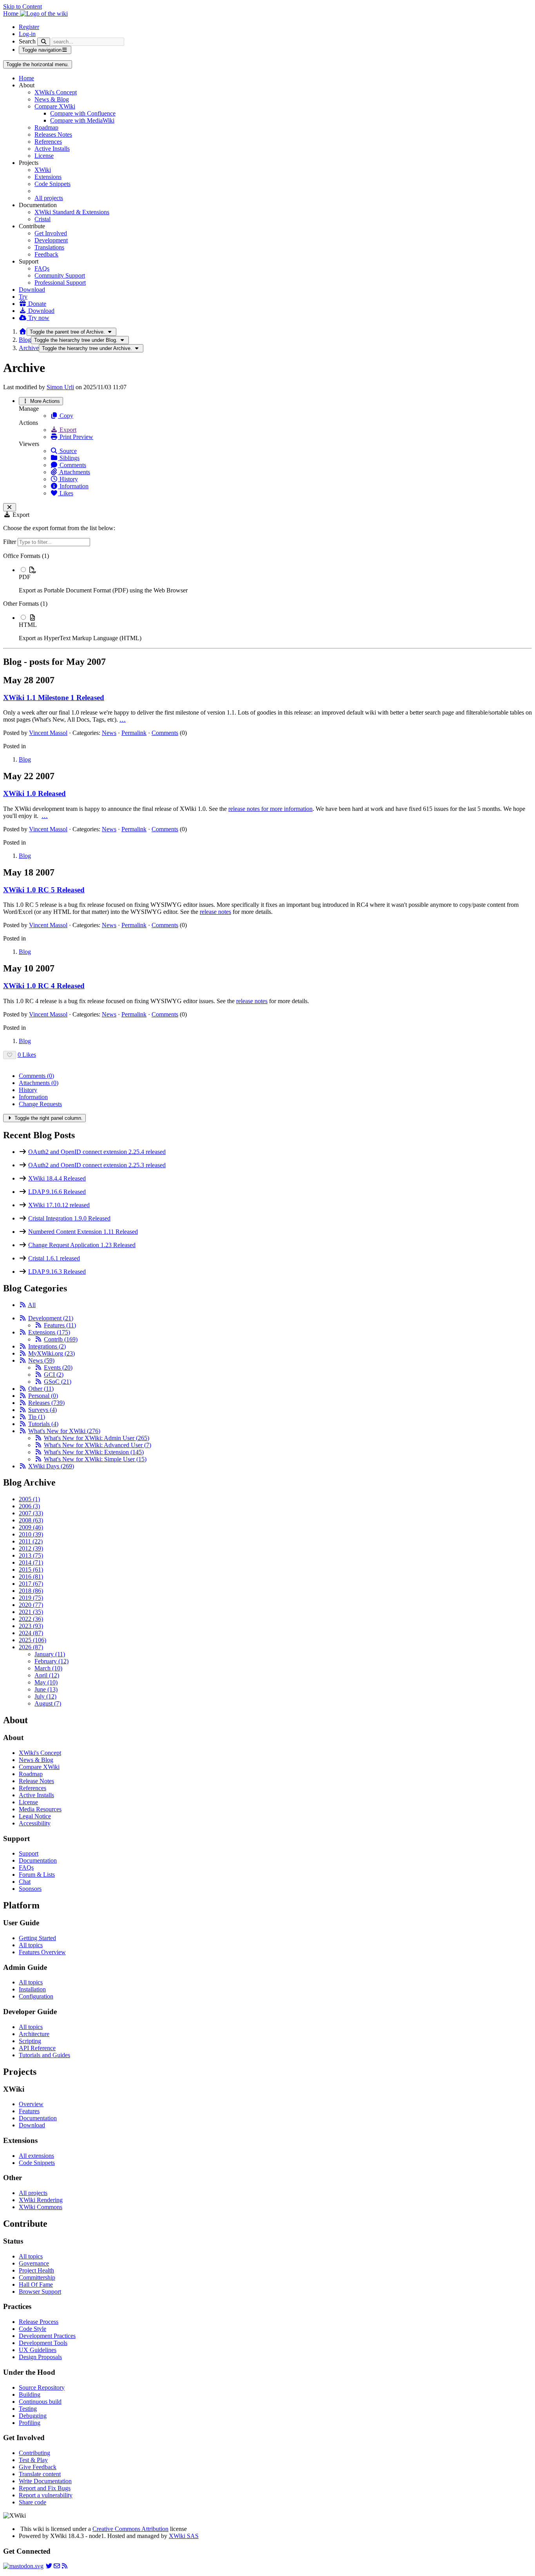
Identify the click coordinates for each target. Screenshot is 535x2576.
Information (73, 486)
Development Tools (43, 2343)
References (48, 142)
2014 (31, 1562)
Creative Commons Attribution (130, 2529)
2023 (31, 1626)
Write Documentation (45, 2481)
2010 (31, 1534)
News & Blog (52, 99)
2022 (31, 1619)
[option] (275, 580)
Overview (31, 2104)
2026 (31, 1647)
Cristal (42, 219)
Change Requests (40, 1104)
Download (32, 290)
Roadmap (46, 127)
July (45, 1696)
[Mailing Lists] (57, 2566)
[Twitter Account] (49, 2566)
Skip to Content (23, 6)
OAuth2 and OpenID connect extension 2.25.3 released (97, 1165)
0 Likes (27, 1055)
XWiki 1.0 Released (34, 793)
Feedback (46, 254)
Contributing (34, 2453)
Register (29, 27)
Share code (33, 2502)
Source (67, 451)
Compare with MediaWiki (82, 120)
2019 (31, 1598)
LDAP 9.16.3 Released (57, 1272)
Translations (49, 247)
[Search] (44, 42)
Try (23, 297)
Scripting (30, 2041)
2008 (31, 1520)
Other (41, 1389)
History (68, 479)
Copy (66, 416)
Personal (43, 1396)
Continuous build (40, 2402)
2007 (31, 1513)
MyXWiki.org (52, 1353)
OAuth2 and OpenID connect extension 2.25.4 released (97, 1152)
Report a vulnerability (46, 2495)
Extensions (48, 177)
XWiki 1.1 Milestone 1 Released (54, 698)
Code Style (33, 2329)
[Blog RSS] (65, 2566)
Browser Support (40, 2292)
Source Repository (42, 2387)
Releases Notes (53, 134)
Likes (66, 493)
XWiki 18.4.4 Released (57, 1178)
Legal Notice (35, 1816)
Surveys (42, 1410)
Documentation (38, 1860)
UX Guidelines (38, 2350)
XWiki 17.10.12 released (59, 1205)
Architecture (34, 2034)
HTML (28, 625)
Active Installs (52, 149)
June (46, 1689)
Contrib (61, 1339)
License (44, 156)
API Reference (37, 2048)
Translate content (40, 2474)
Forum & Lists (37, 1875)
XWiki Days (51, 1466)
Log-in (27, 34)
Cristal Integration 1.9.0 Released (69, 1218)
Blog (25, 340)
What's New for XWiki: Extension (94, 1452)
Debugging (33, 2416)
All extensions (36, 2156)
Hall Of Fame (36, 2284)
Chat (25, 1882)
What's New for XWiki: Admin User (97, 1438)
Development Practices (47, 2336)
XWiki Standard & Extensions (72, 212)
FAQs (42, 268)
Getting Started (37, 1938)
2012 (31, 1548)
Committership (37, 2277)
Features (60, 1325)
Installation (32, 1989)
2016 (31, 1577)
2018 (31, 1591)
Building (30, 2395)
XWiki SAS (184, 2536)
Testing (28, 2409)
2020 (31, 1605)
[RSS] (23, 1305)
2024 (31, 1633)
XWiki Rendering (41, 2200)
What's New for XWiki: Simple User (95, 1459)
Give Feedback (38, 2467)
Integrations (47, 1346)
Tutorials (43, 1424)
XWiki (43, 170)
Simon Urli (60, 387)
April (47, 1675)
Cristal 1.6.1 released (54, 1258)
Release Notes (36, 1781)
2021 (31, 1612)
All (32, 1305)
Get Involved (51, 233)
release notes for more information (270, 809)
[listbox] (267, 597)
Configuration (36, 1996)
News (109, 733)
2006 (29, 1506)
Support (29, 1853)
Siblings (69, 458)
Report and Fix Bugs (45, 2488)
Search (27, 41)
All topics (31, 1945)
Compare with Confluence (83, 113)
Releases (46, 1403)
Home (26, 78)
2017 (31, 1584)
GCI (54, 1375)
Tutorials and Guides (44, 2055)
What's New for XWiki (64, 1431)
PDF (25, 577)
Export (67, 430)
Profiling (30, 2423)
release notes (215, 912)
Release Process (39, 2322)
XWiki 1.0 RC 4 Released (44, 986)
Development (51, 240)
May (46, 1682)
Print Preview (76, 437)
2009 (31, 1527)
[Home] (23, 331)
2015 (31, 1570)
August (48, 1703)
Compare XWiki (55, 106)
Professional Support (60, 283)
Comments (72, 465)
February (52, 1661)
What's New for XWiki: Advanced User (98, 1445)
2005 (29, 1499)
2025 (33, 1640)
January (50, 1654)
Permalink (134, 733)
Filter (10, 542)
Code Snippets (52, 184)
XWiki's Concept (56, 92)
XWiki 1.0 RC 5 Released (44, 890)
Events (58, 1367)
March (48, 1668)
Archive (29, 348)
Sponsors (30, 1889)
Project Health (36, 2270)
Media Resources (40, 1809)
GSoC (58, 1382)
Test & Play (33, 2460)
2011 (31, 1541)
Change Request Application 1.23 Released (82, 1245)
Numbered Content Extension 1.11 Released (83, 1232)
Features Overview (42, 1952)
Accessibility (35, 1823)
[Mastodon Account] (23, 2566)
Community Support (60, 275)
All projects (49, 198)
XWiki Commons (41, 2207)
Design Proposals (40, 2357)
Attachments (74, 472)
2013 (31, 1555)
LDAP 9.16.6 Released (57, 1192)
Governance (34, 2263)
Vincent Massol (48, 733)
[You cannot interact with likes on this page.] (10, 1055)
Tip (37, 1417)
